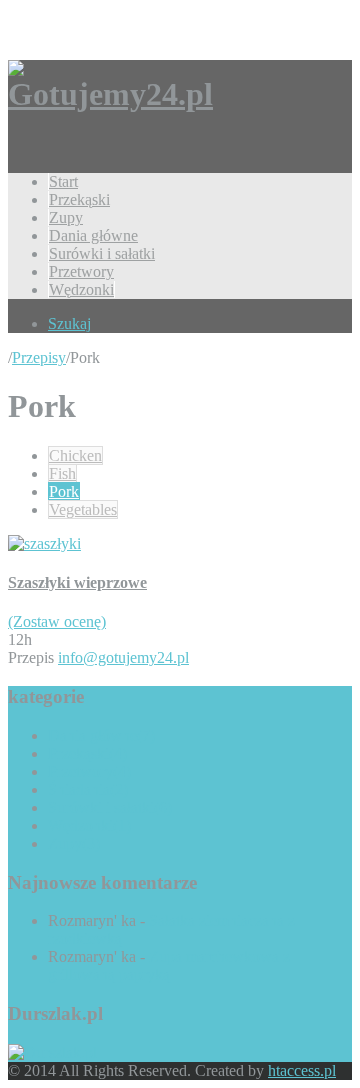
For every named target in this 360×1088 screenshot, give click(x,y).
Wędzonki (81, 289)
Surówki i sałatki (102, 253)
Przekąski (79, 199)
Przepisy (39, 357)
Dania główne (93, 235)
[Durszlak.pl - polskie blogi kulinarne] (52, 1052)
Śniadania (88, 789)
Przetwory (81, 271)
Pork (64, 491)
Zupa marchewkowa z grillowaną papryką (169, 965)
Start (63, 181)
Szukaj (69, 323)
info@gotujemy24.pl (123, 657)
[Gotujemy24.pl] (110, 94)
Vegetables (83, 509)
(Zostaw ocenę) (57, 621)
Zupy (66, 217)
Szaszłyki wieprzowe (77, 582)
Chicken (75, 455)
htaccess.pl (302, 1070)
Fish (62, 473)
